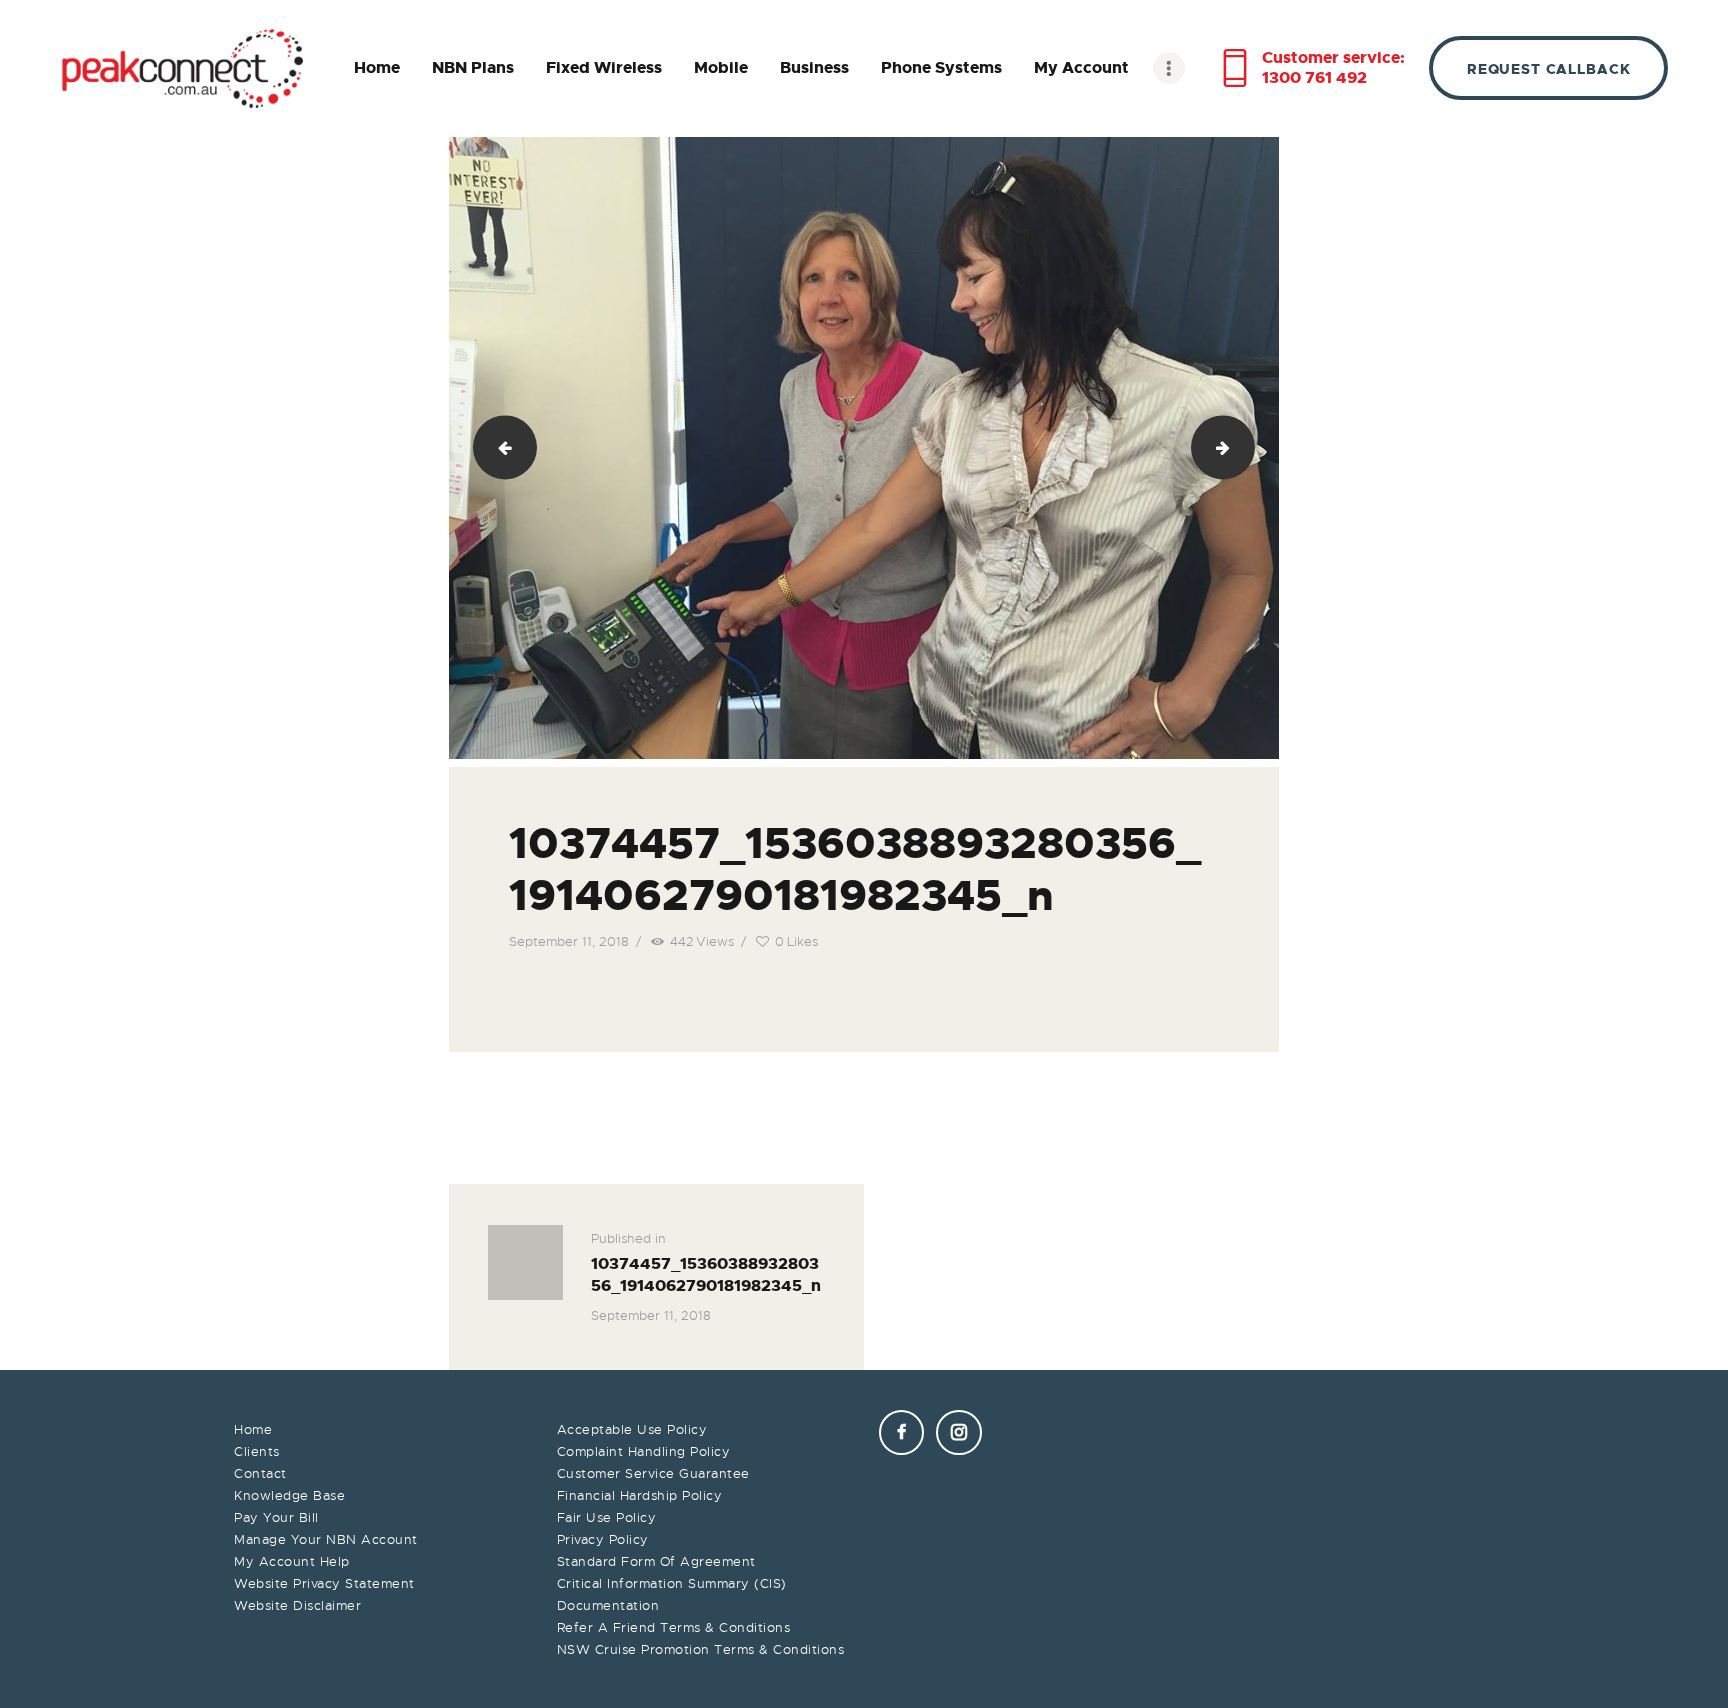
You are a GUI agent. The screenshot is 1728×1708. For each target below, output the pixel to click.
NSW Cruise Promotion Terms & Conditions (701, 1649)
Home (253, 1429)
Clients (257, 1451)
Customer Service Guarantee (653, 1473)
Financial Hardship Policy (640, 1495)
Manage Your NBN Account (326, 1539)
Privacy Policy (603, 1539)
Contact (260, 1473)
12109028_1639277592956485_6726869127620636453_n (497, 448)
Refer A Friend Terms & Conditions (674, 1627)
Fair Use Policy (607, 1517)
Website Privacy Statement (324, 1583)
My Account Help (292, 1561)
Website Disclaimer (297, 1605)
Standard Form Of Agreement (656, 1561)
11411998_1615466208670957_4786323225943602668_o (1247, 448)
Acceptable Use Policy (632, 1429)
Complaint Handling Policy (644, 1451)
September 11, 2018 (569, 941)
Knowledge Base (289, 1495)
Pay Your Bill (276, 1517)
